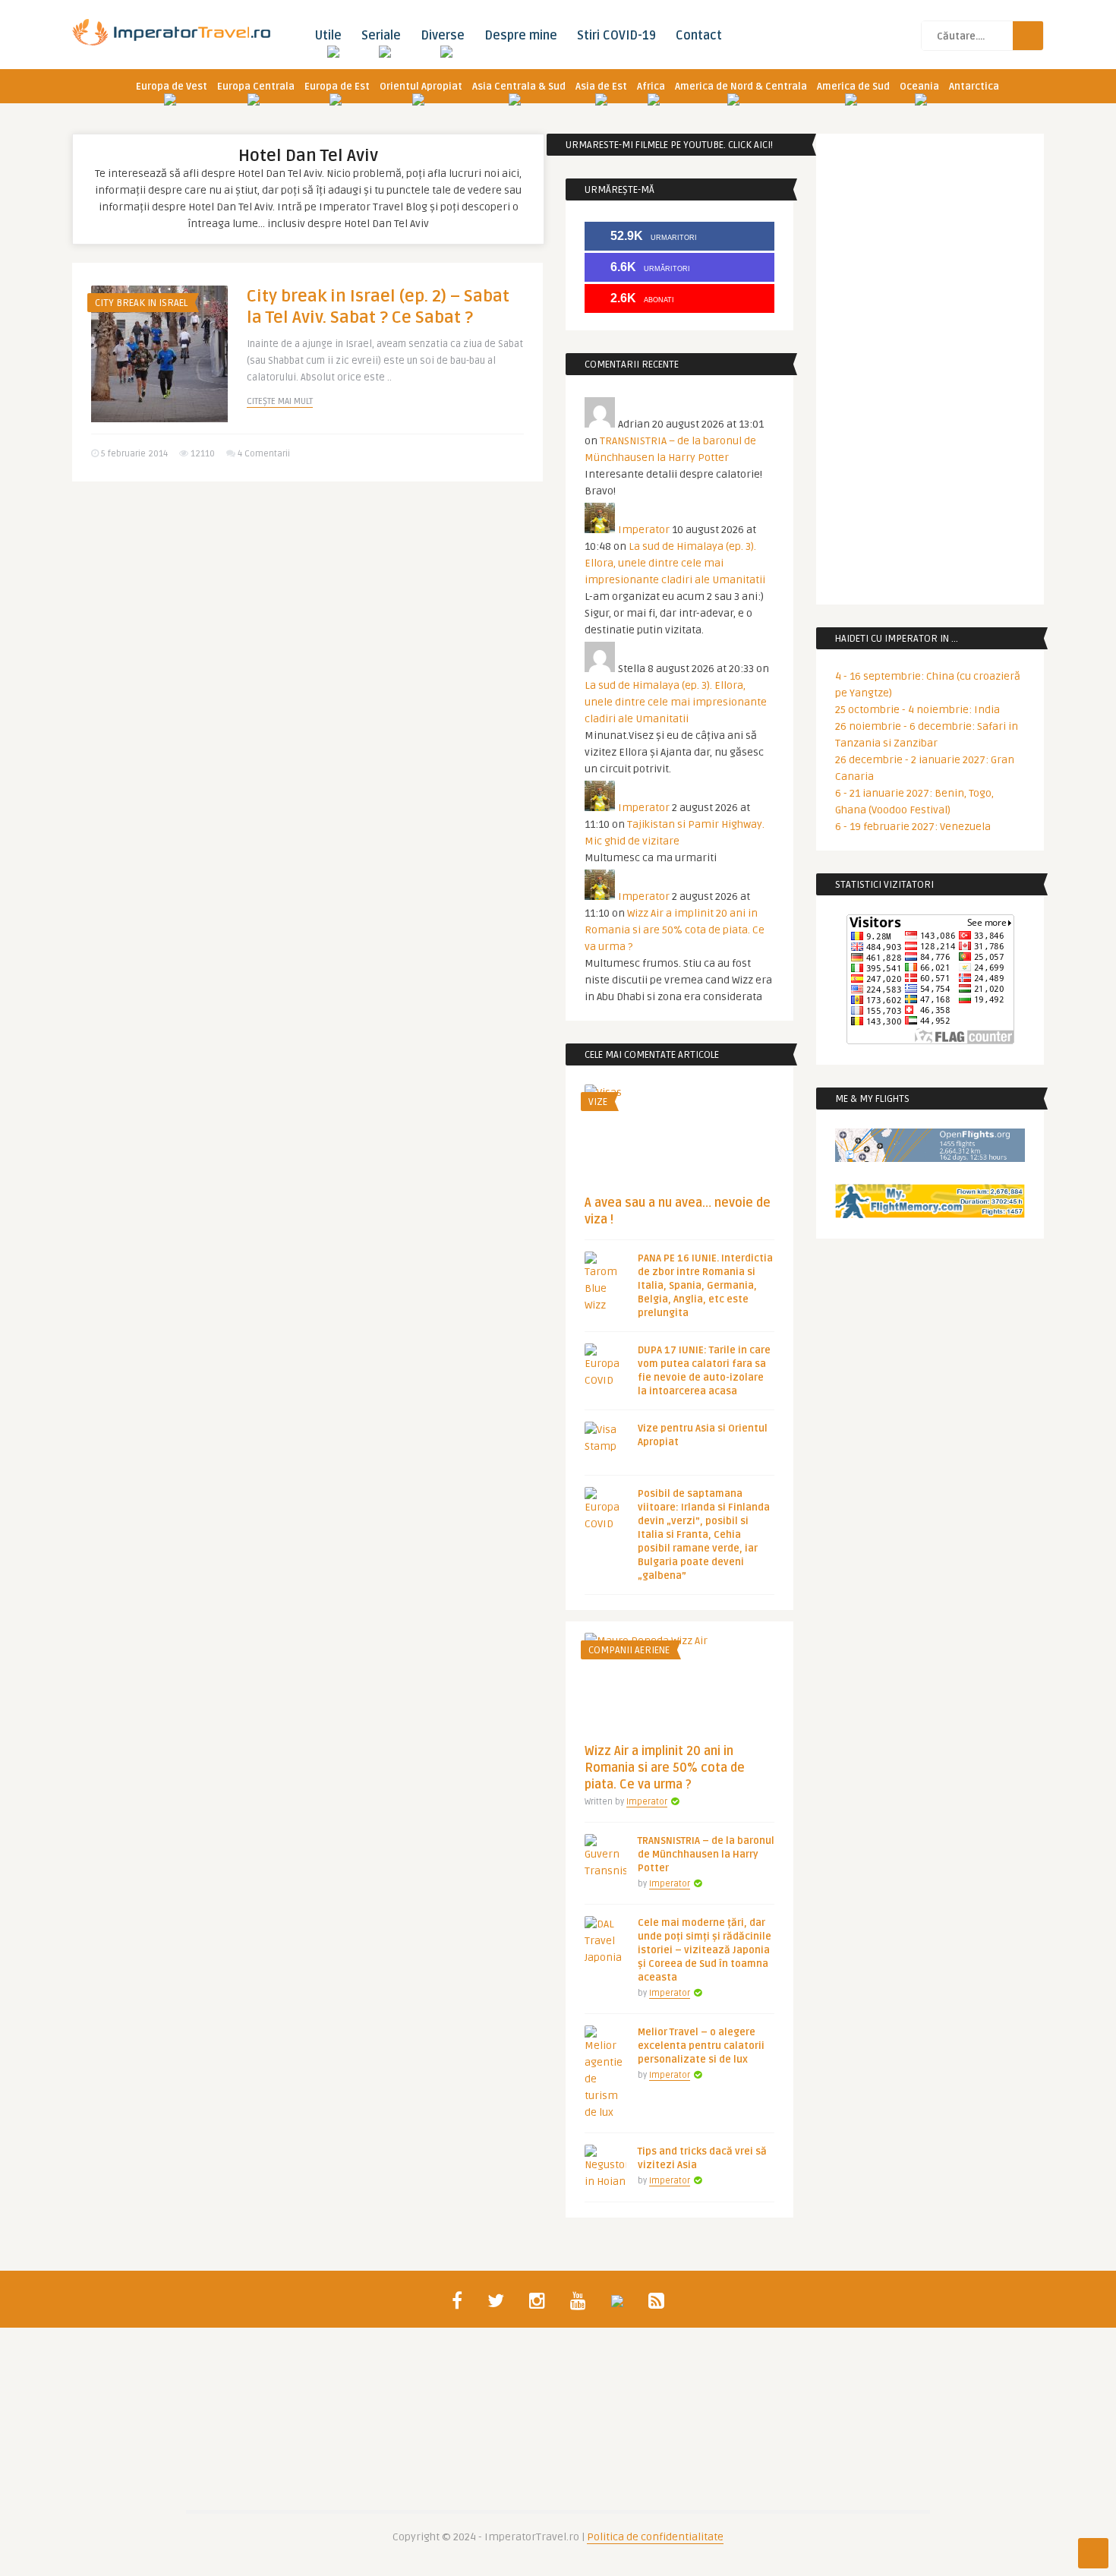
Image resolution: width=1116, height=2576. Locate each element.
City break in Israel (141, 303)
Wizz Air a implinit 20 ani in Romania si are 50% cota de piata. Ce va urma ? (675, 930)
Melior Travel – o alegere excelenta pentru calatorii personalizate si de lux (701, 2046)
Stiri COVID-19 (616, 36)
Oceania (919, 87)
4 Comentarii (264, 454)
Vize (598, 1102)
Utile (328, 36)
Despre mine (521, 36)
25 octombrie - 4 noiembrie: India (917, 710)
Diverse (443, 36)
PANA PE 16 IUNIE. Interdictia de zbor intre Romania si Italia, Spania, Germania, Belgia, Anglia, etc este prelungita (705, 1286)
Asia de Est (601, 87)
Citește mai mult (280, 401)
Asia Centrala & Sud (519, 87)
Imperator (644, 530)
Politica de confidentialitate (655, 2537)
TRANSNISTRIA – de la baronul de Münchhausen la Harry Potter (706, 1855)
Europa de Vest (172, 87)
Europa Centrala (256, 87)
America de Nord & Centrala (741, 87)
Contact (699, 36)
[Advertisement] (307, 611)
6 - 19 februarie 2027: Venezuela (913, 827)
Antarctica (974, 87)
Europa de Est (337, 87)
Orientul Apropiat (421, 87)
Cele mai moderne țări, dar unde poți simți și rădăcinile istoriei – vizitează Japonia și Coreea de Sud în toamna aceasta (705, 1950)
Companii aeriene (629, 1650)
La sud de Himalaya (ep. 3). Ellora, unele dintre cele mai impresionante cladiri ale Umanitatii (675, 563)
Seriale (381, 36)
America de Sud (853, 87)
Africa (651, 87)
